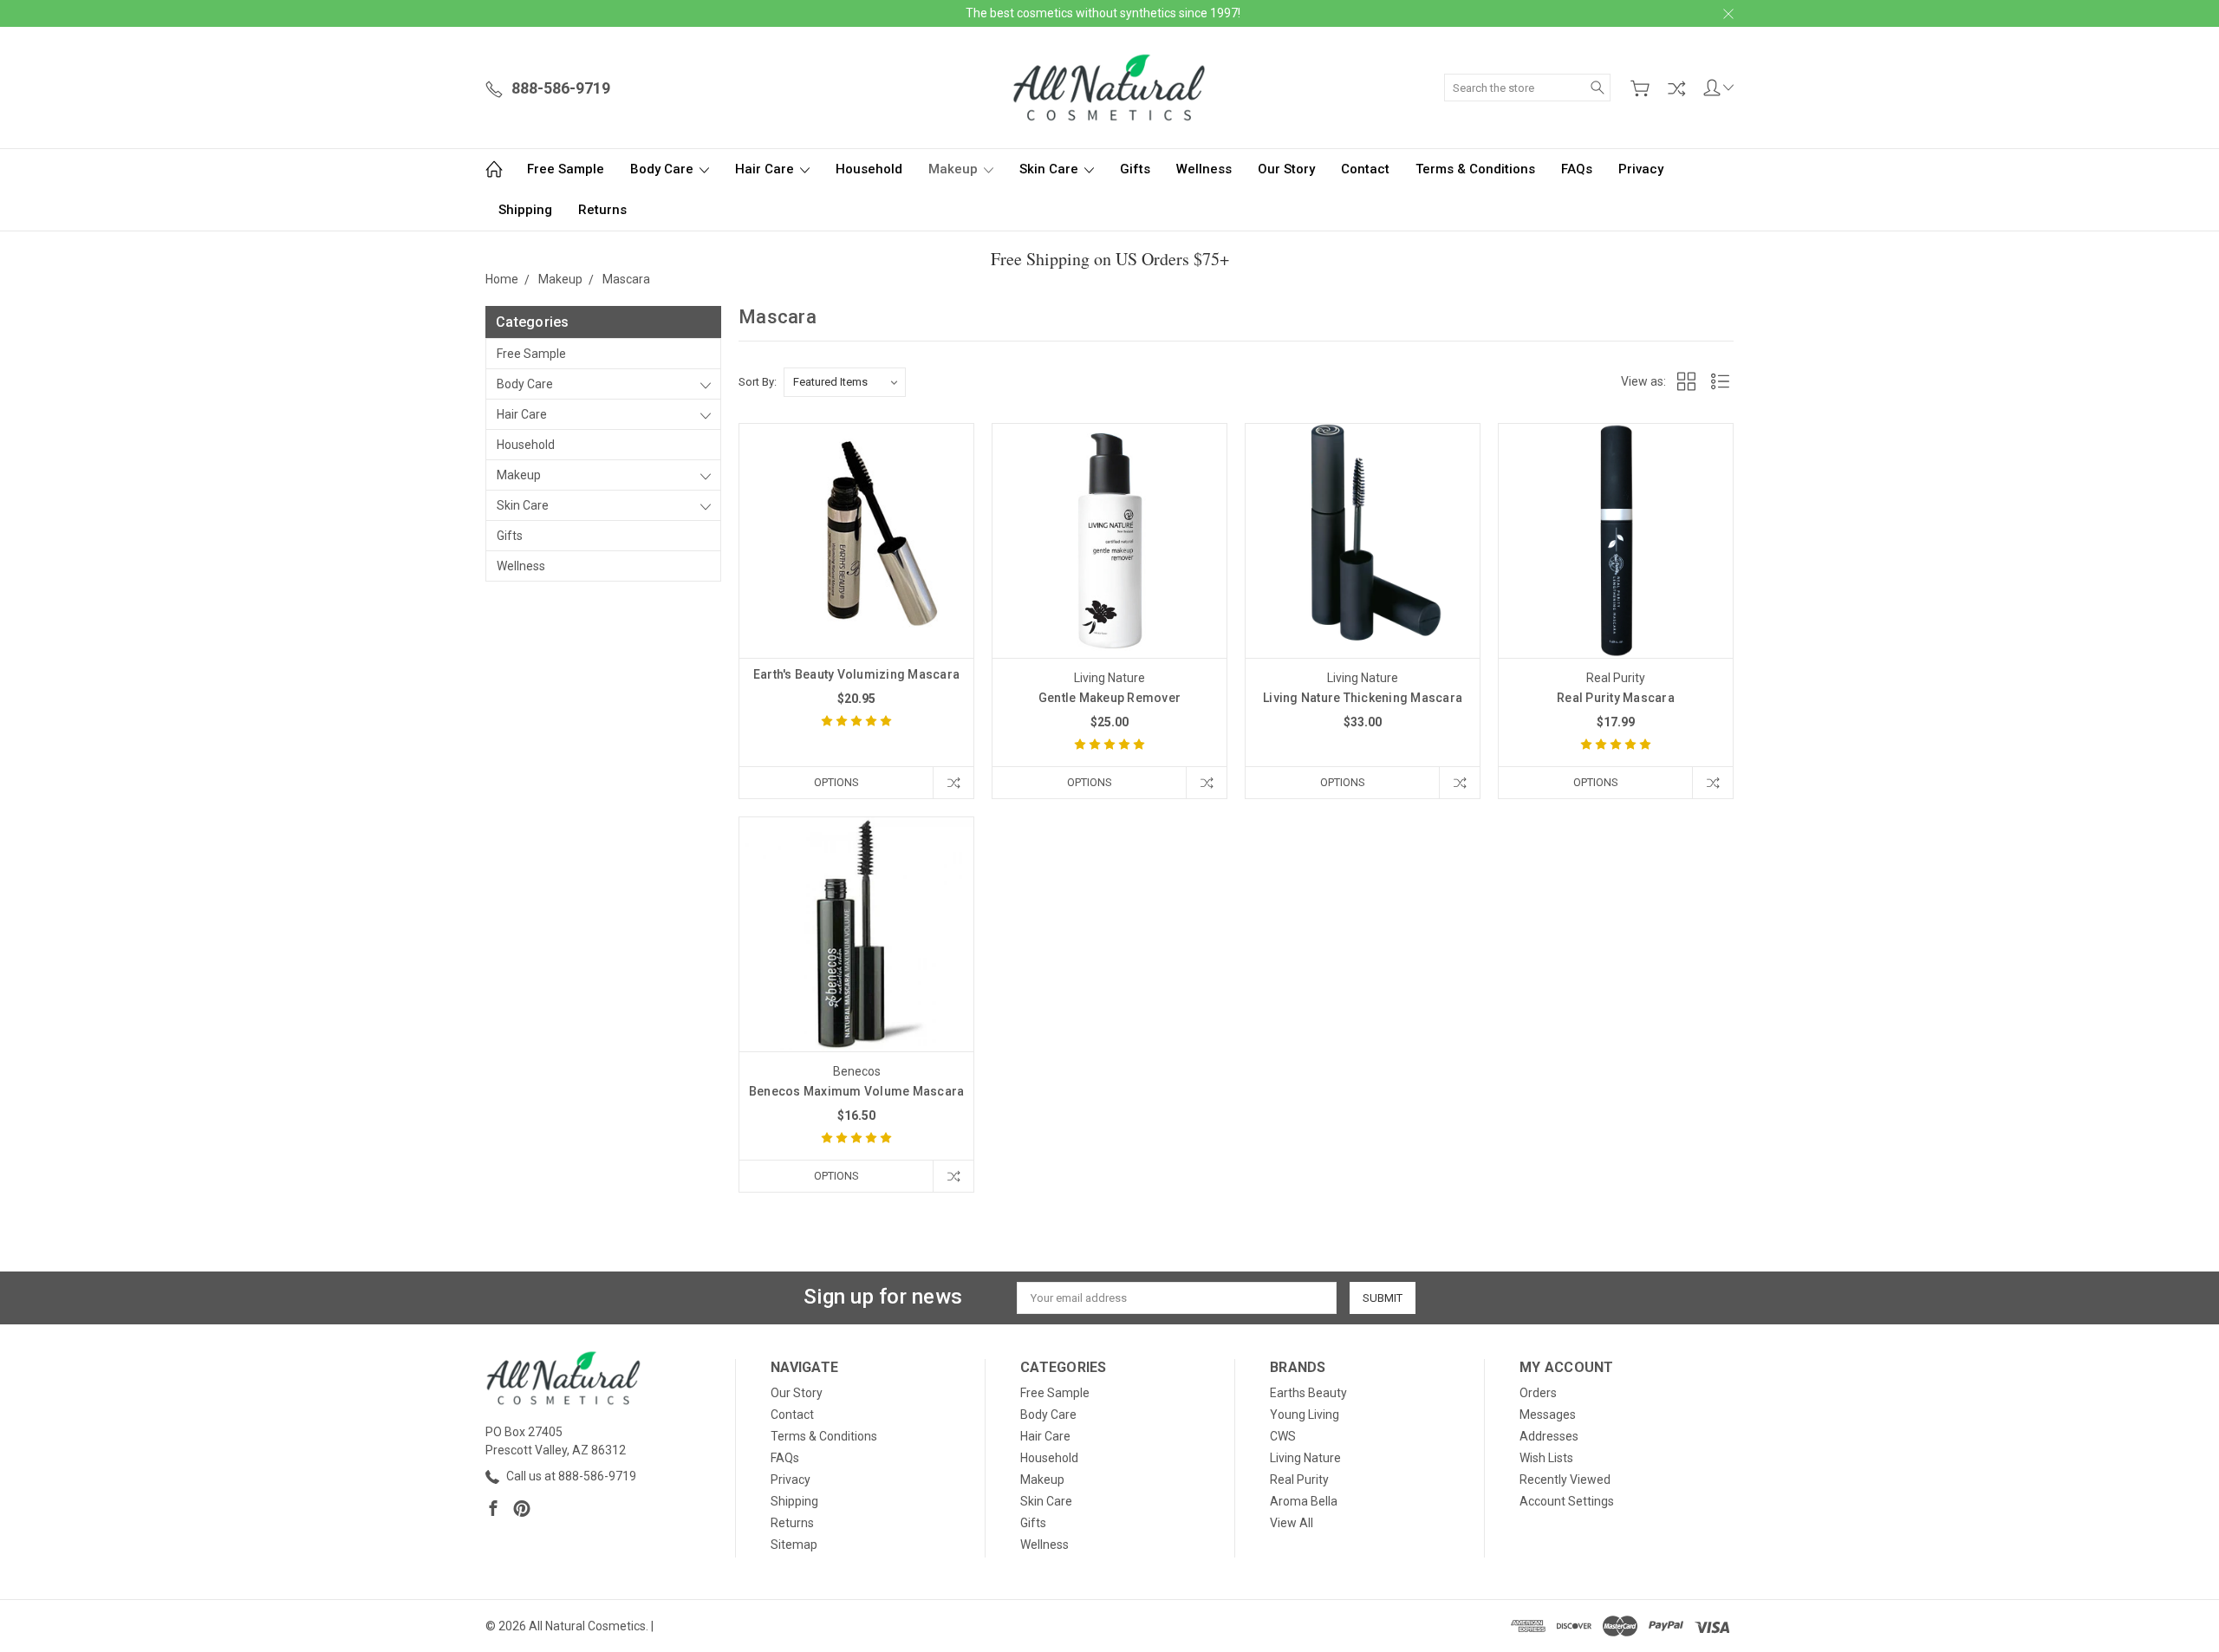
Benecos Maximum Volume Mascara (857, 1091)
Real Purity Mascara (1616, 698)
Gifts (1135, 169)
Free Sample (566, 169)
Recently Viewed (1565, 1480)
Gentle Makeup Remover (1109, 698)
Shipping (525, 210)
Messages (1548, 1415)
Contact (1365, 169)
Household (869, 169)
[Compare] (1676, 88)
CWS (1283, 1436)
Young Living (1305, 1415)
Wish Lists (1546, 1458)
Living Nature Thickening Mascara (1363, 698)
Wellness (1204, 169)
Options (836, 782)
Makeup (955, 169)
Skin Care (1051, 169)
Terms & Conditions (1475, 169)
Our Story (1286, 169)
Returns (602, 210)
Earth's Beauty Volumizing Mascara (856, 674)
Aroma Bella (1304, 1501)
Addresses (1549, 1436)
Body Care (664, 169)
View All (1292, 1523)
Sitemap (794, 1545)
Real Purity (1299, 1480)
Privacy (1641, 169)
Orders (1538, 1393)
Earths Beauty (1308, 1393)
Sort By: (758, 382)
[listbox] (845, 382)
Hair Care (766, 169)
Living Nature (1305, 1458)
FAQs (1577, 169)
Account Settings (1567, 1501)
